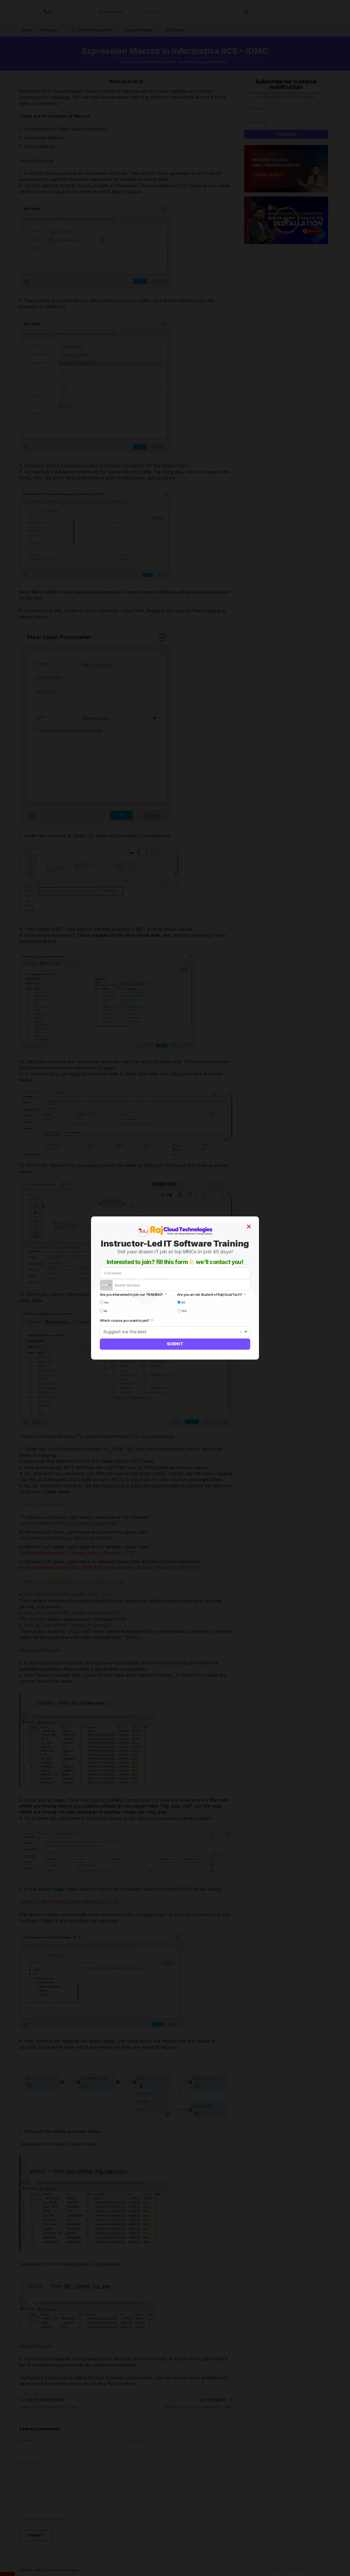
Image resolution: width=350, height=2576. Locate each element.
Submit (175, 1344)
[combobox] (106, 1285)
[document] (175, 1288)
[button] (249, 1227)
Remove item (241, 1332)
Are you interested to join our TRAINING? (132, 1294)
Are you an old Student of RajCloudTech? (210, 1294)
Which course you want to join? (125, 1320)
